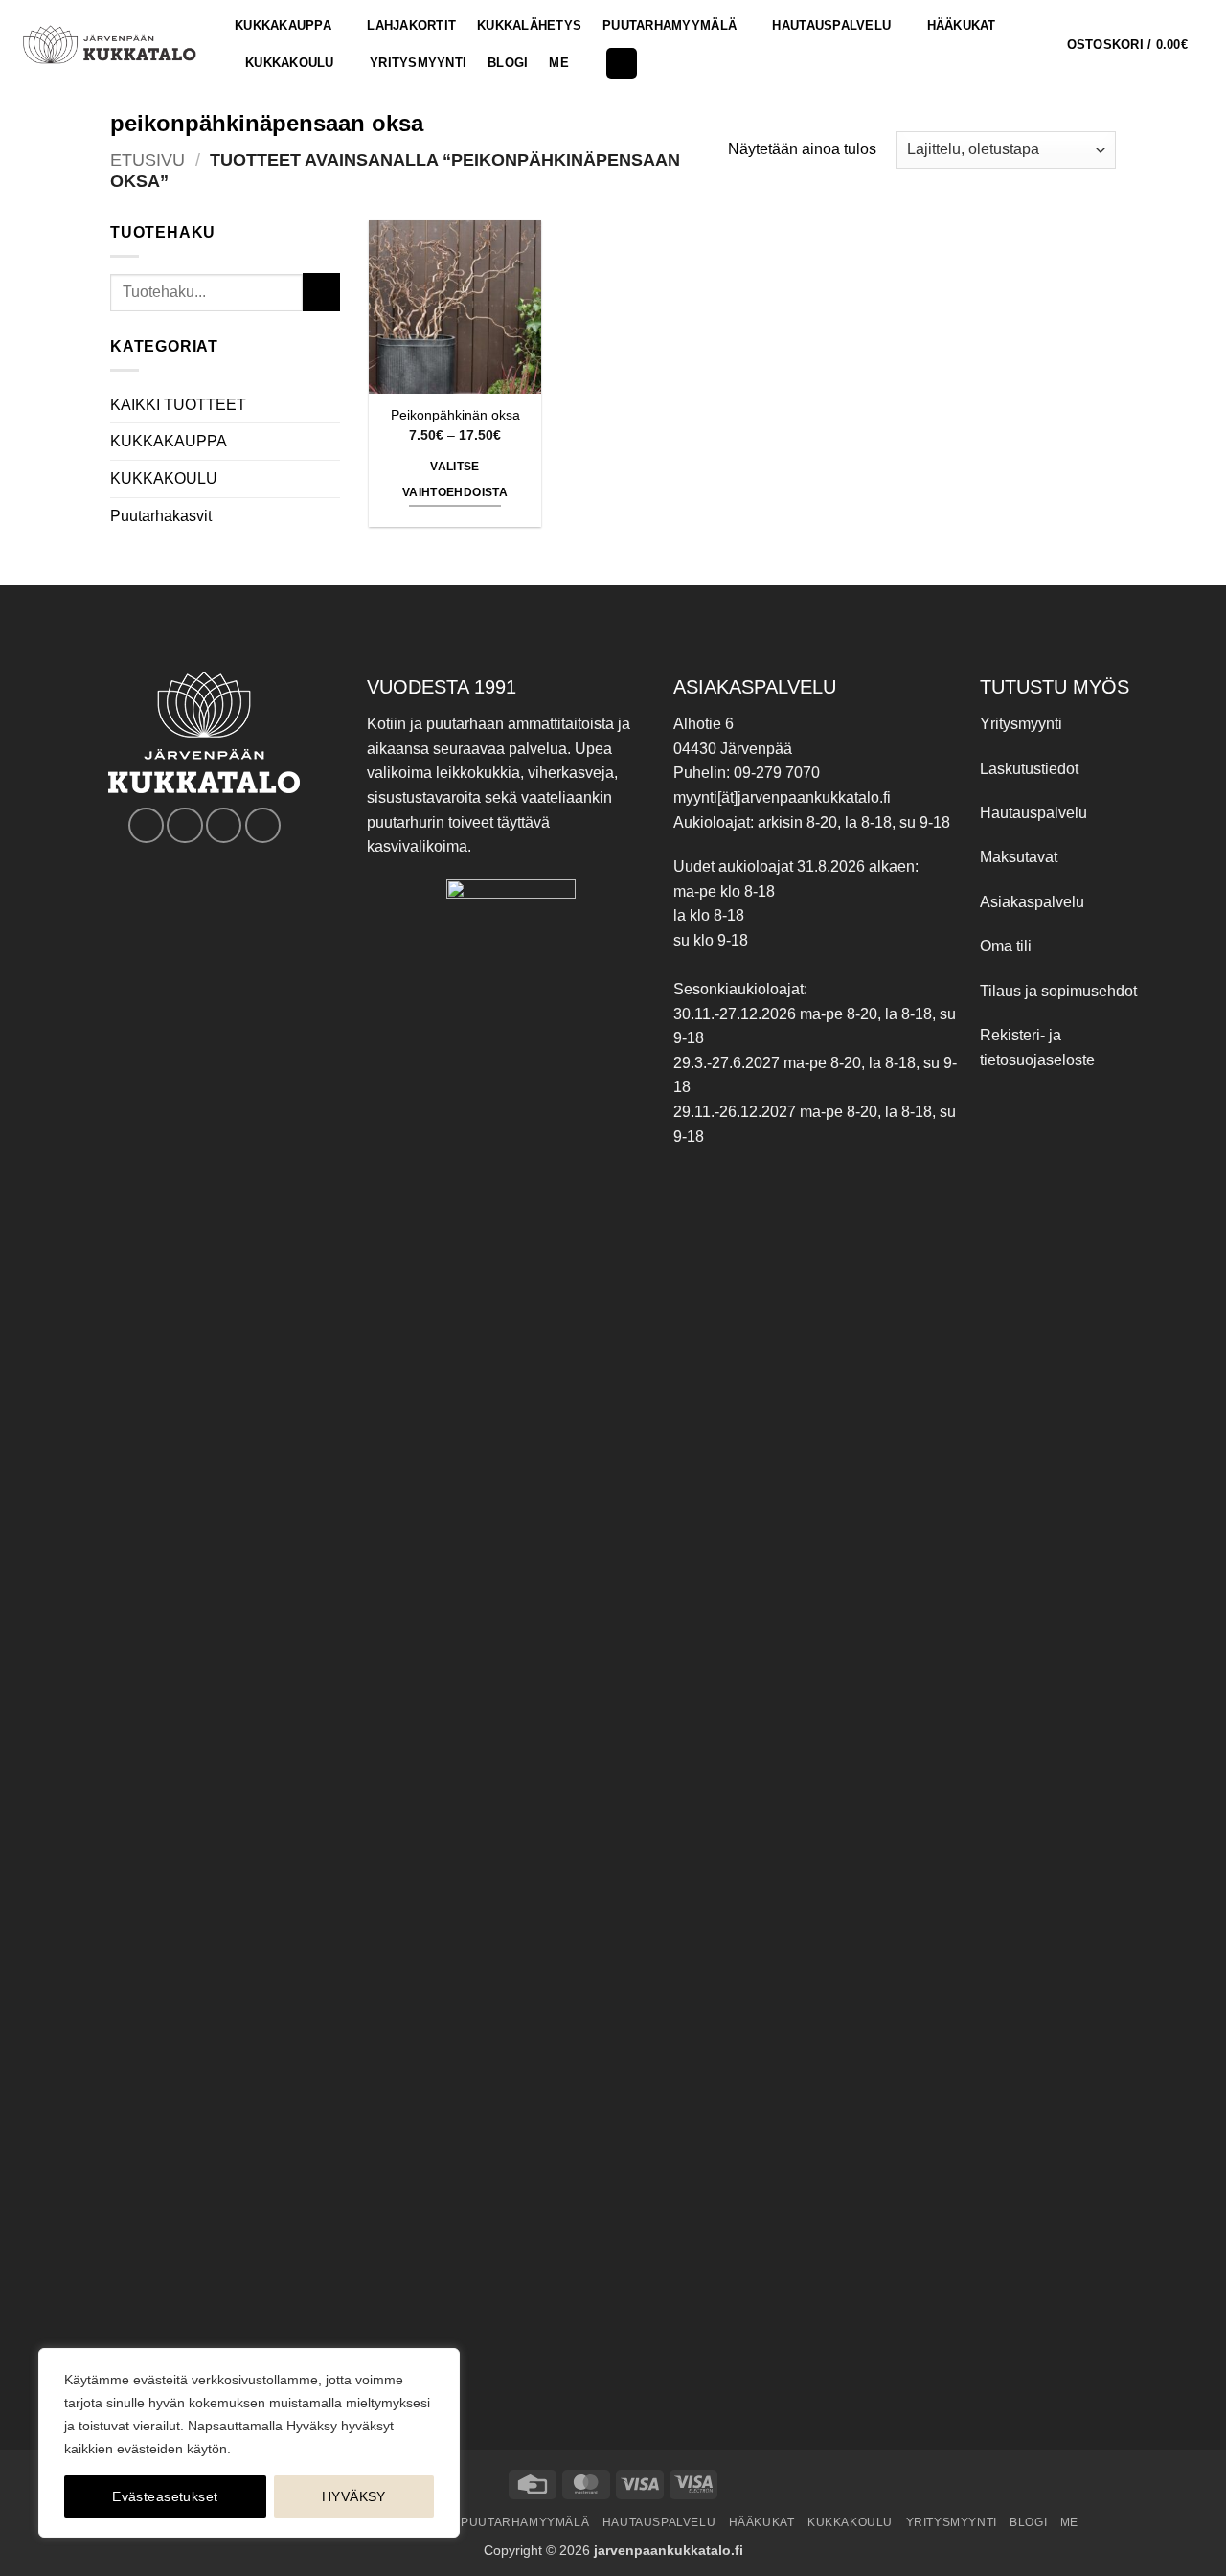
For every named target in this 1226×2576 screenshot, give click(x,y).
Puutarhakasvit (161, 516)
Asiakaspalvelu (1032, 902)
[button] (1139, 45)
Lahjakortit (411, 25)
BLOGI (508, 63)
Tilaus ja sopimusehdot (1058, 991)
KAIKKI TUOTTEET (178, 405)
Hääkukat (962, 25)
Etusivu (148, 160)
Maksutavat (1019, 857)
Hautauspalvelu (831, 25)
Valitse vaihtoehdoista (455, 480)
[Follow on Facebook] (146, 825)
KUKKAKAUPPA (283, 25)
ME (559, 63)
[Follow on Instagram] (184, 825)
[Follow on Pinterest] (224, 825)
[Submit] (321, 292)
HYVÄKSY (354, 2496)
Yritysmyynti (1021, 724)
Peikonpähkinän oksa (455, 415)
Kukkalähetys (529, 25)
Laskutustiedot (1029, 769)
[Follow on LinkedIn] (263, 825)
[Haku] (622, 64)
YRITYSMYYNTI (418, 63)
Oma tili (1006, 946)
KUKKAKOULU (290, 63)
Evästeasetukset (165, 2496)
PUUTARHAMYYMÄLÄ (670, 25)
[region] (249, 2443)
